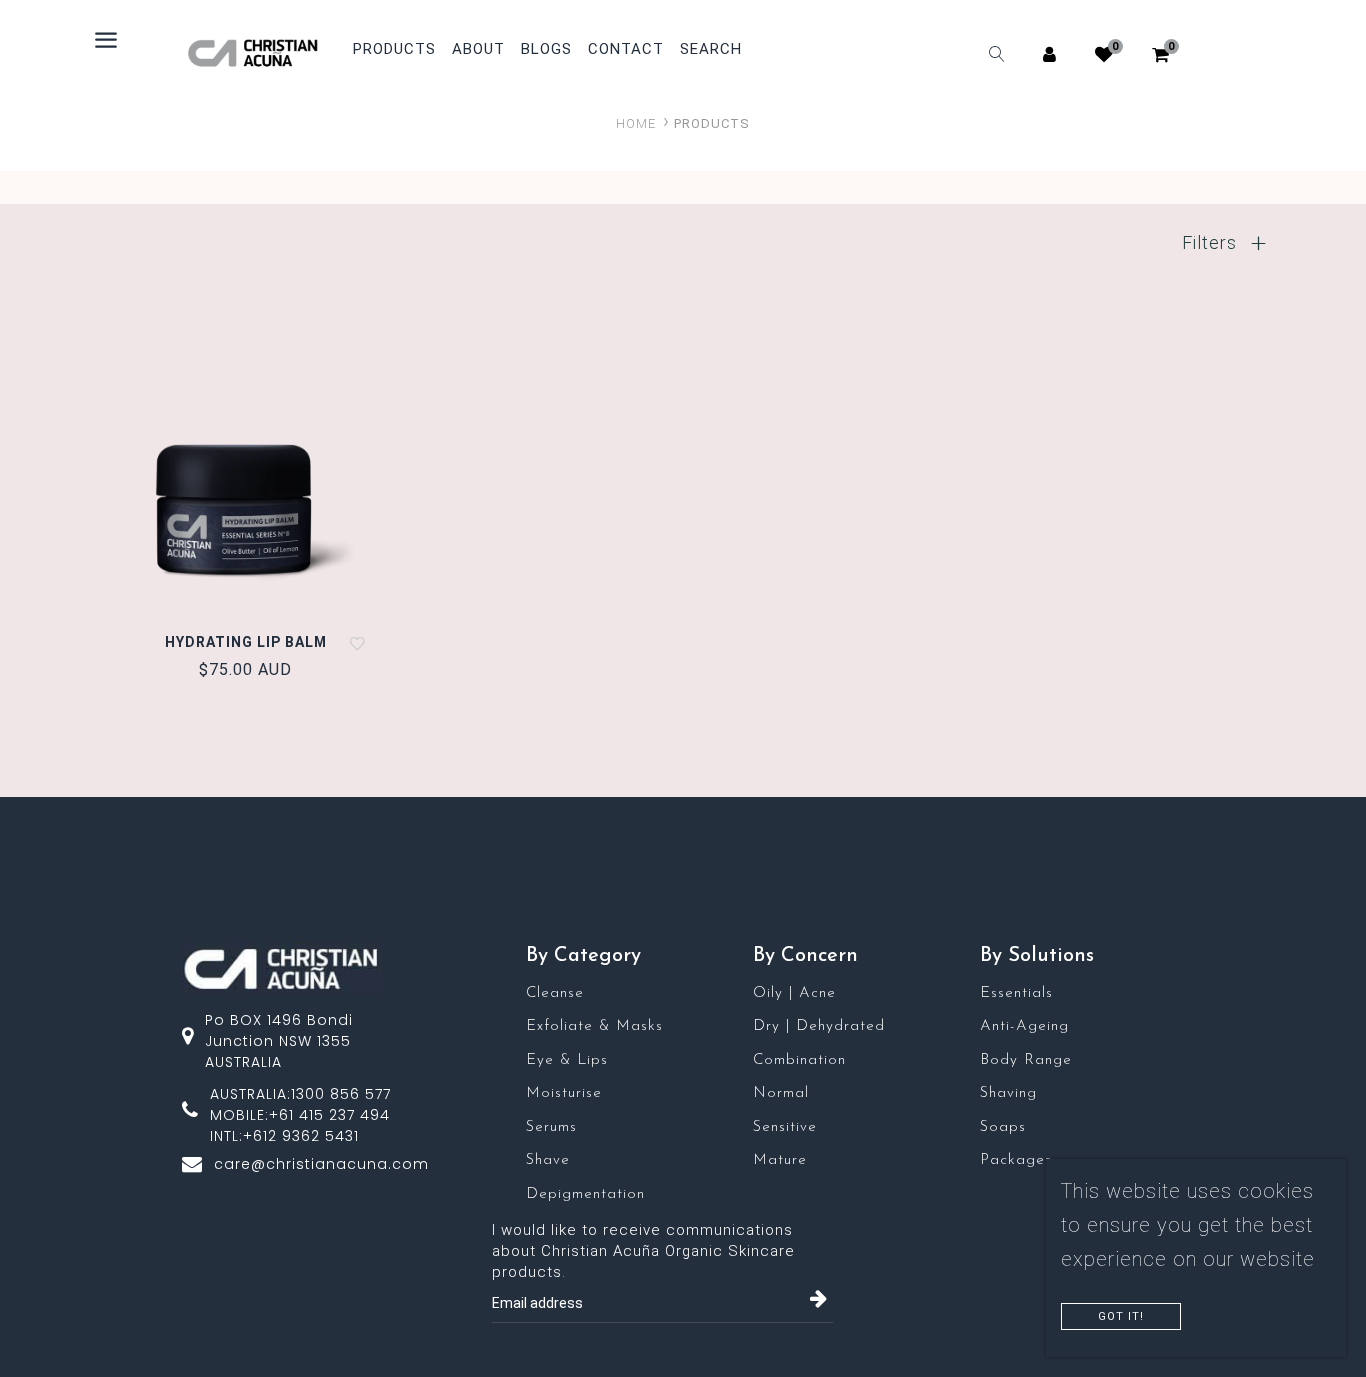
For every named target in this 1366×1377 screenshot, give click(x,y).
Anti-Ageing (1024, 1026)
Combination (799, 1060)
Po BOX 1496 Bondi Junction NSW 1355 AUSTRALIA (279, 1041)
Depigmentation (585, 1194)
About (478, 49)
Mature (780, 1160)
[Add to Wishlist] (358, 642)
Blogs (546, 49)
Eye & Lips (567, 1060)
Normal (781, 1093)
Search (711, 49)
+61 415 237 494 (329, 1115)
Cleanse (555, 993)
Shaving (1008, 1093)
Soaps (1003, 1127)
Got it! (1121, 1316)
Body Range (1026, 1060)
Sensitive (785, 1127)
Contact (626, 49)
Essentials (1016, 993)
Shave (548, 1160)
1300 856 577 (341, 1094)
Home (636, 123)
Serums (551, 1127)
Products (394, 49)
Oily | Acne (794, 993)
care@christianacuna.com (321, 1164)
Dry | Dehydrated (819, 1026)
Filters (1212, 243)
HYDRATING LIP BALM (246, 642)
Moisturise (564, 1093)
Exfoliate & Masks (594, 1026)
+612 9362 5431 (301, 1136)
